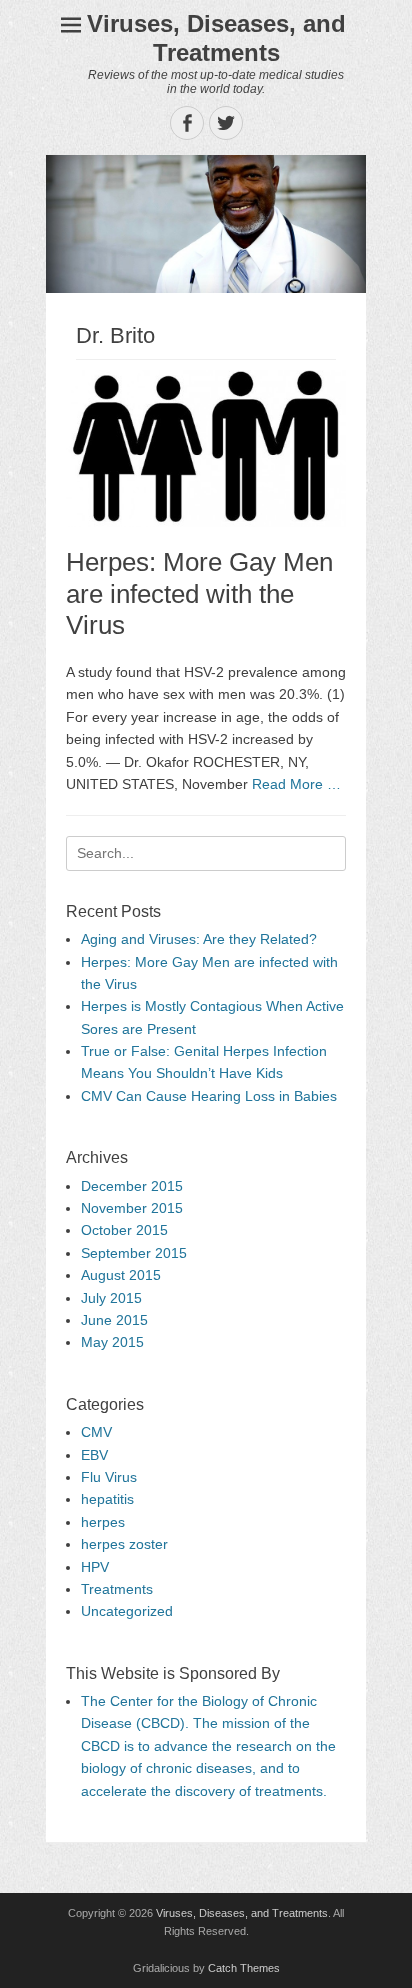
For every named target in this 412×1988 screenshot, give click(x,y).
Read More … (296, 784)
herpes (103, 1522)
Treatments (117, 1589)
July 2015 (111, 1298)
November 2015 (132, 1208)
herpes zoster (124, 1544)
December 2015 (132, 1186)
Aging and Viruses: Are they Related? (199, 939)
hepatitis (107, 1499)
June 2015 (114, 1320)
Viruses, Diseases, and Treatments (216, 38)
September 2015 (134, 1253)
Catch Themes (244, 1968)
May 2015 (112, 1342)
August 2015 (121, 1275)
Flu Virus (109, 1477)
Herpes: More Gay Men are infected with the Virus (199, 593)
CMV (96, 1432)
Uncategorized (127, 1611)
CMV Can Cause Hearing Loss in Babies (209, 1096)
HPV (95, 1567)
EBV (94, 1455)
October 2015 (124, 1230)
